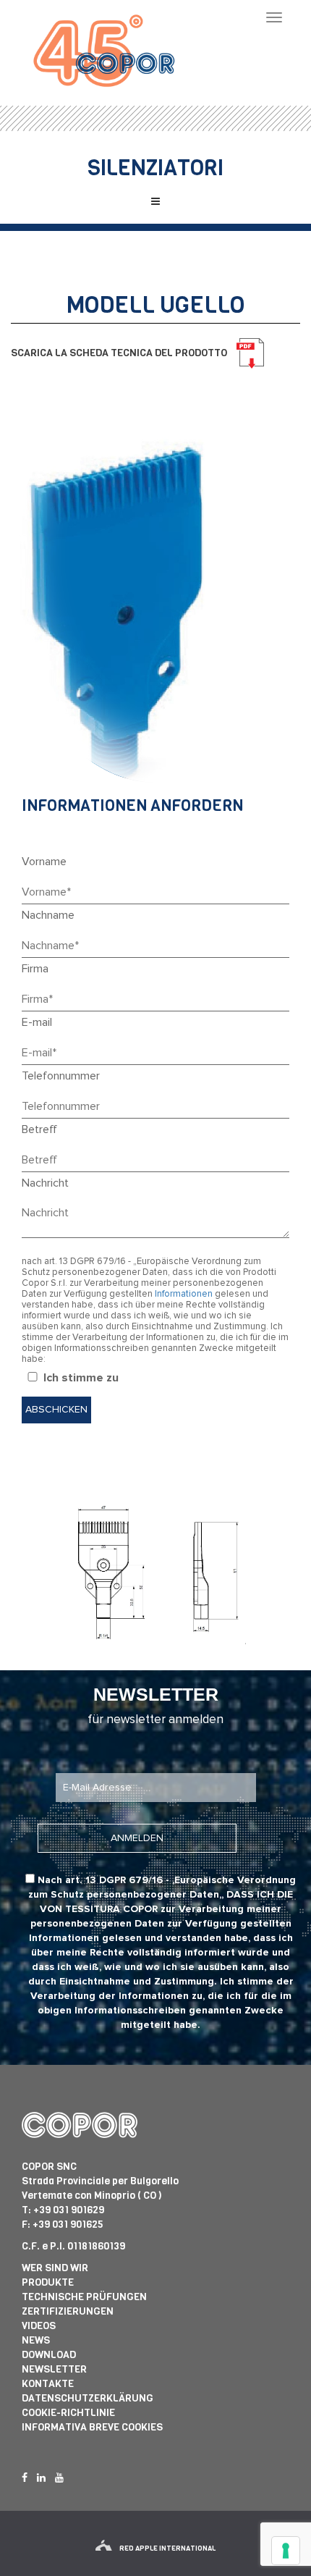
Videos (39, 2326)
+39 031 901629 (69, 2210)
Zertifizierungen (68, 2311)
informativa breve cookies (92, 2427)
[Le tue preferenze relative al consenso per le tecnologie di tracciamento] (286, 2551)
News (36, 2340)
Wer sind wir (55, 2268)
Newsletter (54, 2369)
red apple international (167, 2548)
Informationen (184, 1294)
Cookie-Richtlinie (68, 2413)
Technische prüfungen (84, 2297)
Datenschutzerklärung (88, 2398)
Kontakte (48, 2384)
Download (49, 2355)
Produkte (48, 2282)
